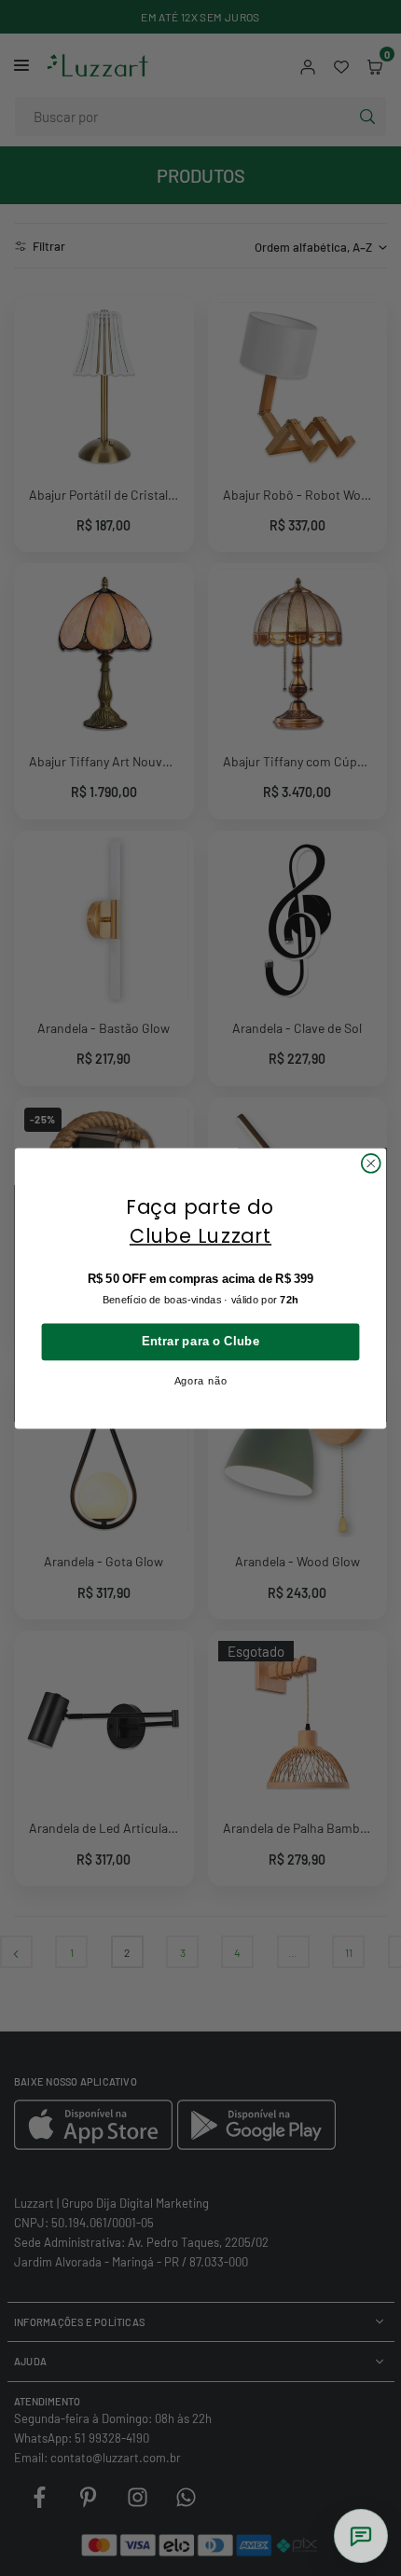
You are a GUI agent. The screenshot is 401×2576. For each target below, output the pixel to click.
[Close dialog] (371, 1163)
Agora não (201, 1380)
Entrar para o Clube (201, 1342)
